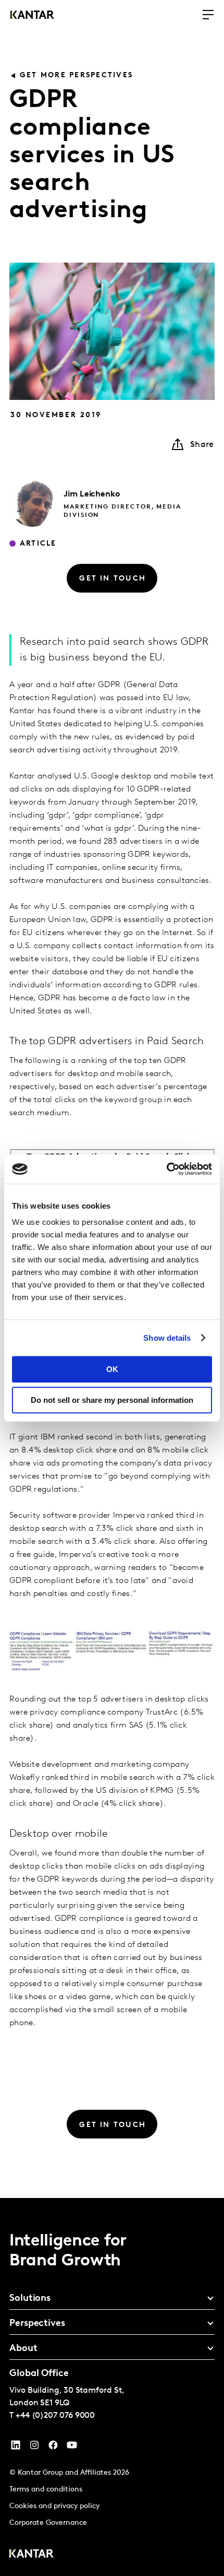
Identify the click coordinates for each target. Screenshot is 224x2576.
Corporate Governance (48, 2523)
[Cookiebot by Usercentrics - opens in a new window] (166, 1169)
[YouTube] (16, 2448)
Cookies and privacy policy (54, 2506)
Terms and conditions (46, 2490)
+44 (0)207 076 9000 (55, 2416)
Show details (167, 1338)
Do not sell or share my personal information (112, 1400)
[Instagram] (34, 2448)
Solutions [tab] (30, 2299)
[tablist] (112, 2387)
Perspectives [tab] (37, 2324)
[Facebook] (53, 2448)
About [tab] (23, 2349)
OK (112, 1369)
